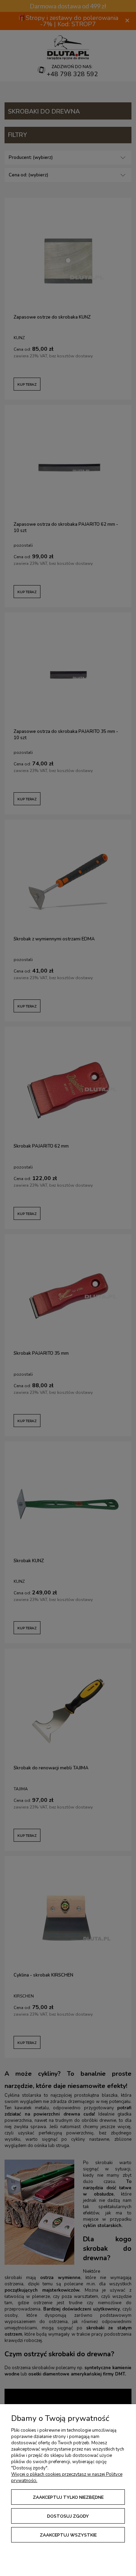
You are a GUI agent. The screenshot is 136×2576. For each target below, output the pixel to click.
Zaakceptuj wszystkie (68, 2535)
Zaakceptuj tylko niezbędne (68, 2497)
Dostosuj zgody (68, 2516)
